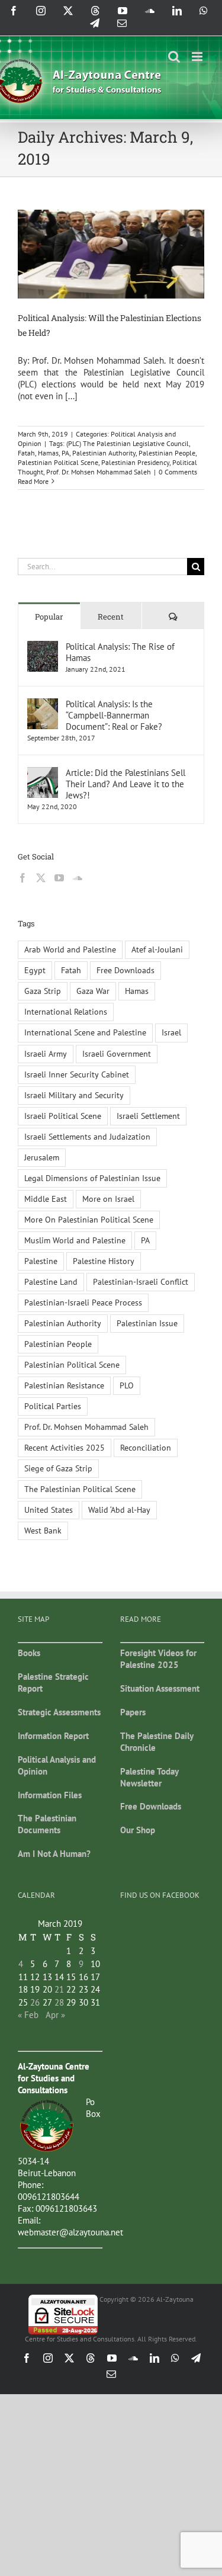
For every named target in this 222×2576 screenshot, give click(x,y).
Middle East (46, 1199)
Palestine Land (51, 1282)
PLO (127, 1385)
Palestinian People (167, 453)
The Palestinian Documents (47, 1824)
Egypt (35, 970)
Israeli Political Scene (63, 1116)
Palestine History (104, 1261)
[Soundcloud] (78, 878)
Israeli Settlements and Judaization (87, 1137)
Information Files (50, 1795)
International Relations (66, 1012)
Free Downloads (126, 970)
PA (65, 453)
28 (59, 2002)
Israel (171, 1032)
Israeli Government (117, 1054)
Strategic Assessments (59, 1712)
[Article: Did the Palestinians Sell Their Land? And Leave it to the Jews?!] (43, 773)
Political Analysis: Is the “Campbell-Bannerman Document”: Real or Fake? (114, 715)
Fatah (26, 453)
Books (29, 1653)
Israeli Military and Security (74, 1095)
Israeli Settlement (148, 1116)
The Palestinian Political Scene (80, 1489)
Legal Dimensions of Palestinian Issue (92, 1178)
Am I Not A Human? (54, 1854)
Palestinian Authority (104, 453)
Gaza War (93, 991)
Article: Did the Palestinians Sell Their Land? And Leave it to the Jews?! (126, 784)
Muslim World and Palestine (75, 1240)
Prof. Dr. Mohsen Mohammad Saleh (99, 472)
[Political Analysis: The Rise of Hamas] (43, 647)
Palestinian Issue (147, 1323)
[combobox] (102, 567)
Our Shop (138, 1830)
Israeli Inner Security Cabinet (77, 1074)
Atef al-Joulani (157, 949)
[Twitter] (41, 878)
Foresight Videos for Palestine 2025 (158, 1659)
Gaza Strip (43, 991)
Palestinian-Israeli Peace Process (83, 1303)
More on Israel (108, 1199)
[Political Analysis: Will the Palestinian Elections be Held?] (111, 254)
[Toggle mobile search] (174, 57)
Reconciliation (146, 1448)
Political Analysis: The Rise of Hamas (120, 652)
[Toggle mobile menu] (198, 57)
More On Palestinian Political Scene (89, 1220)
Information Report (53, 1736)
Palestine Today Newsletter (149, 1777)
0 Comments (178, 472)
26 (35, 2002)
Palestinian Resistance (64, 1385)
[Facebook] (22, 878)
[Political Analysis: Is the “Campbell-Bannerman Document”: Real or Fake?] (43, 704)
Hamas (48, 453)
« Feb (28, 2015)
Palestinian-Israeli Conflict (141, 1282)
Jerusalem (42, 1157)
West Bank (43, 1531)
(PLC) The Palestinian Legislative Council (128, 443)
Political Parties (53, 1406)
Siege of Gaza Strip (58, 1468)
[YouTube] (59, 878)
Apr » (55, 2015)
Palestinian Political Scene (58, 462)
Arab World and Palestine (70, 949)
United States (49, 1510)
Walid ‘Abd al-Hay (119, 1510)
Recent (111, 617)
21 (59, 1989)
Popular (49, 617)
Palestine (41, 1261)
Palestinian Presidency (135, 462)
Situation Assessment (160, 1688)
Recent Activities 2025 (65, 1448)
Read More (33, 481)
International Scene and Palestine (85, 1032)
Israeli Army (46, 1054)
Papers (133, 1712)
